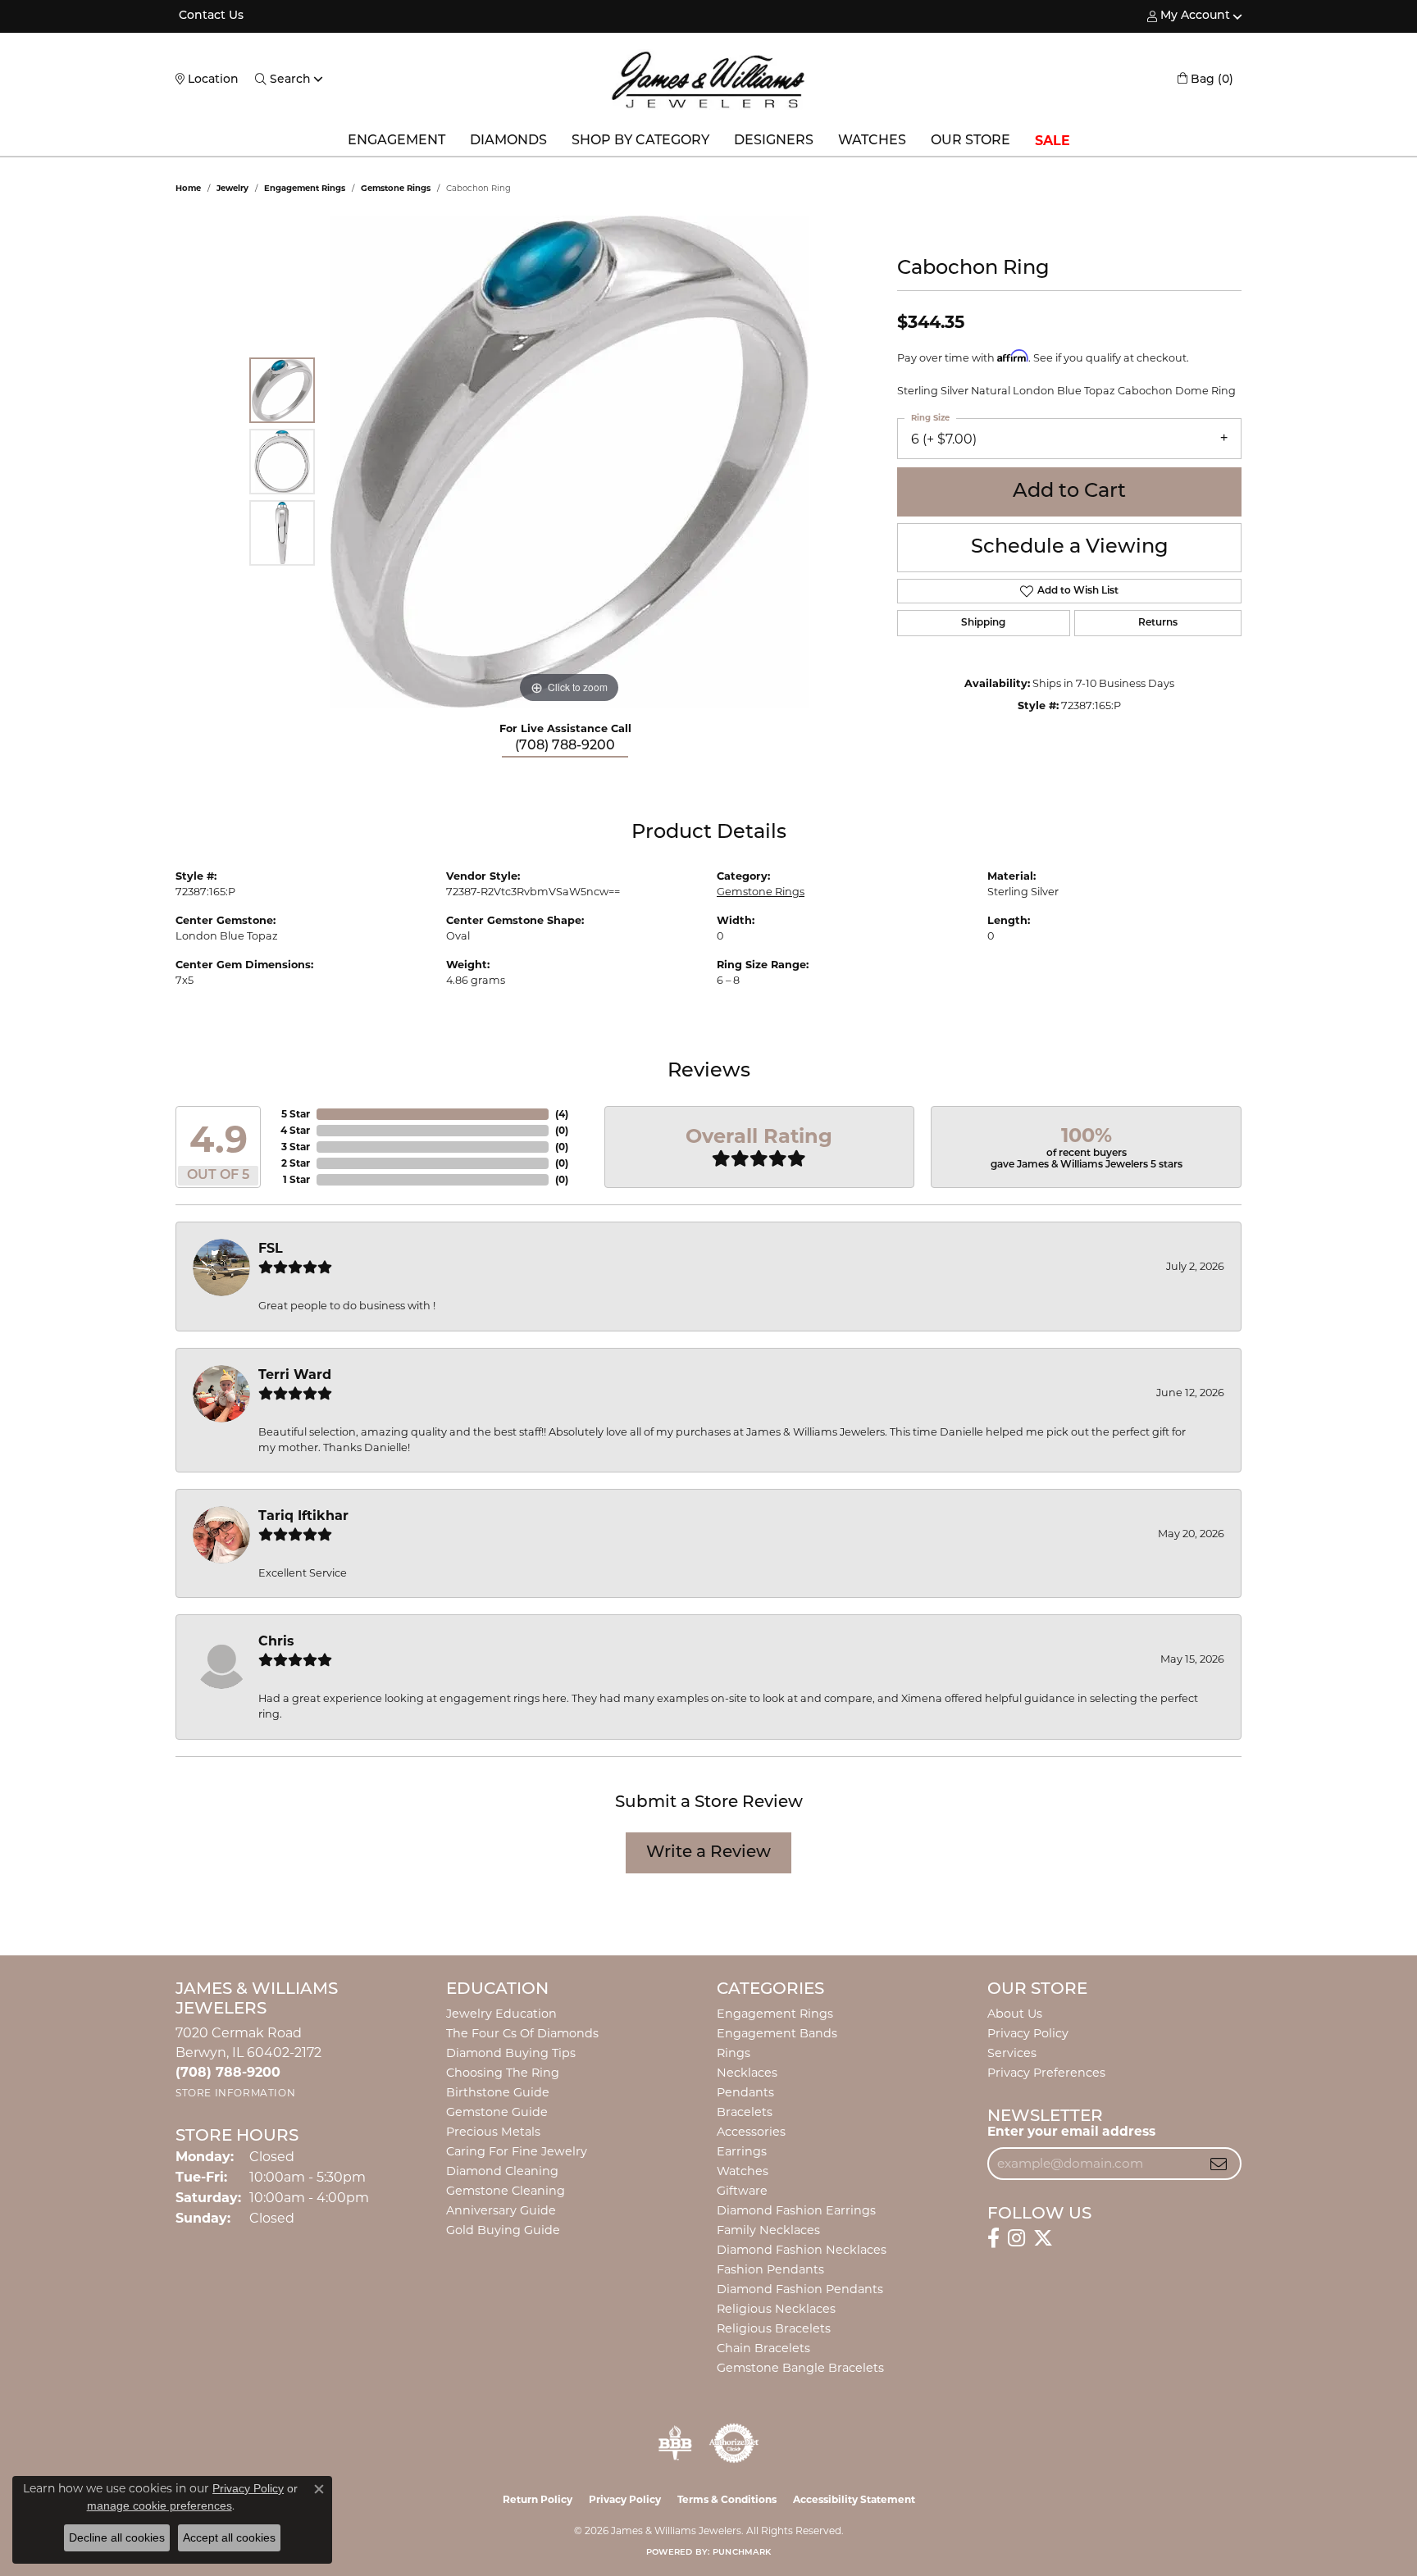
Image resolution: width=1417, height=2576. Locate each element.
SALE (1052, 141)
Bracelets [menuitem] (745, 2112)
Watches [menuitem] (743, 2171)
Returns (1158, 623)
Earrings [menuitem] (742, 2151)
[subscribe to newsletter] (1219, 2164)
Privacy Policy (1028, 2033)
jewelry (232, 188)
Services (1012, 2053)
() (562, 1114)
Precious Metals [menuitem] (493, 2132)
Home (188, 188)
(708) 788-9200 (565, 746)
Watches (872, 141)
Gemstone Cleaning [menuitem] (506, 2191)
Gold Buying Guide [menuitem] (503, 2230)
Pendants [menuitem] (745, 2092)
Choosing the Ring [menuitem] (503, 2073)
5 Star (296, 1114)
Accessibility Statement (854, 2499)
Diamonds (508, 141)
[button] (1189, 16)
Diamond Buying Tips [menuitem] (511, 2053)
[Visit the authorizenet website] (734, 2443)
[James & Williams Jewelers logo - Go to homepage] (708, 80)
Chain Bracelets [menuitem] (763, 2348)
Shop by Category (640, 141)
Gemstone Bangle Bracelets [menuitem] (800, 2368)
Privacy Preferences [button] (1046, 2073)
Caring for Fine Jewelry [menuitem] (517, 2151)
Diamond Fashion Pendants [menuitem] (800, 2289)
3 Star (296, 1147)
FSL (271, 1248)
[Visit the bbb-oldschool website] (675, 2443)
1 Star (296, 1179)
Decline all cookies (117, 2537)
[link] (210, 16)
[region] (569, 462)
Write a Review (708, 1853)
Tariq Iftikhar (303, 1516)
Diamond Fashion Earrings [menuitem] (796, 2210)
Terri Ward (295, 1374)
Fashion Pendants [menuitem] (770, 2269)
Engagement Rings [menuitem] (775, 2014)
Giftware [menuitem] (742, 2191)
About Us (1015, 2014)
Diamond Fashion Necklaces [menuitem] (802, 2250)
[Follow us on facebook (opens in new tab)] (993, 2238)
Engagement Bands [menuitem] (777, 2033)
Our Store (970, 141)
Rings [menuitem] (734, 2053)
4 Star (295, 1130)
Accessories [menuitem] (751, 2132)
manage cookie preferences (159, 2505)
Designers (774, 141)
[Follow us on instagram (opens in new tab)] (1016, 2238)
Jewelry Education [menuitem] (501, 2014)
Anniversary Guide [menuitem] (501, 2210)
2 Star (296, 1163)
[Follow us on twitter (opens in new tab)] (1043, 2238)
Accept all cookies (229, 2537)
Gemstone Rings (396, 188)
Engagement (396, 141)
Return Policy (538, 2499)
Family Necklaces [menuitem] (768, 2230)
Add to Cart (1069, 492)
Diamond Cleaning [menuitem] (502, 2171)
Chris (276, 1641)
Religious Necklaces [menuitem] (776, 2309)
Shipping (983, 623)
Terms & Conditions (727, 2499)
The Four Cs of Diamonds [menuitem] (522, 2033)
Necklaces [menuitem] (747, 2073)
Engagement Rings (305, 188)
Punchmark (742, 2553)
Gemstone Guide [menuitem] (497, 2112)
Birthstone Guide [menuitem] (498, 2092)
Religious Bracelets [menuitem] (774, 2328)
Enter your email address (1071, 2131)
